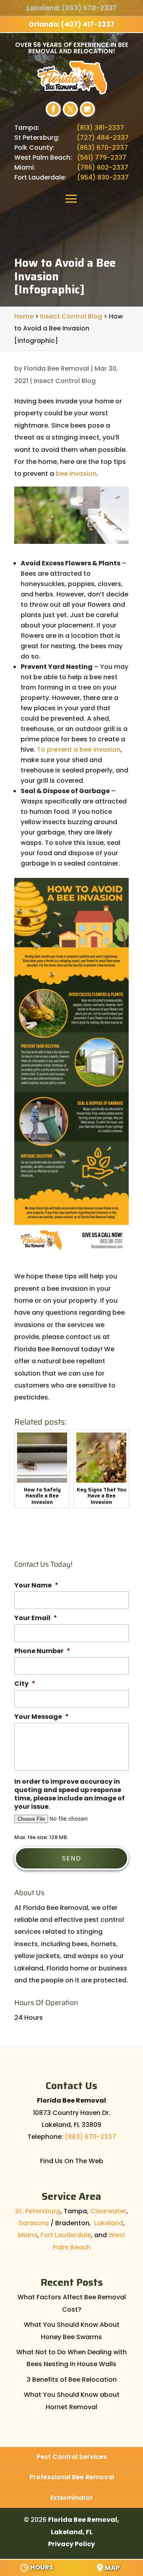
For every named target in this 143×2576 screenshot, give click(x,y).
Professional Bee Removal (72, 2477)
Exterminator (72, 2498)
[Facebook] (53, 109)
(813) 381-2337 (100, 128)
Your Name (36, 1586)
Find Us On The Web (72, 2161)
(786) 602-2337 (103, 167)
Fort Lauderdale (66, 2235)
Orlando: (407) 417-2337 (71, 24)
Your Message (42, 1717)
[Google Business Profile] (87, 109)
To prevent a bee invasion (79, 750)
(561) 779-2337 (102, 157)
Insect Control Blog (65, 381)
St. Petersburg (38, 2211)
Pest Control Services (72, 2457)
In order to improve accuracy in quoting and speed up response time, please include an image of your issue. (70, 1794)
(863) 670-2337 (102, 148)
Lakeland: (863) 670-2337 (72, 8)
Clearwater (108, 2211)
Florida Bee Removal (56, 368)
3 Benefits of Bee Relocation (72, 2380)
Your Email (36, 1618)
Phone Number (42, 1651)
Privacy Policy (71, 2544)
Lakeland (109, 2223)
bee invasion (76, 474)
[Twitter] (70, 109)
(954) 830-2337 (103, 177)
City (25, 1684)
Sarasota (34, 2223)
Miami (28, 2235)
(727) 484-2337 (103, 138)
